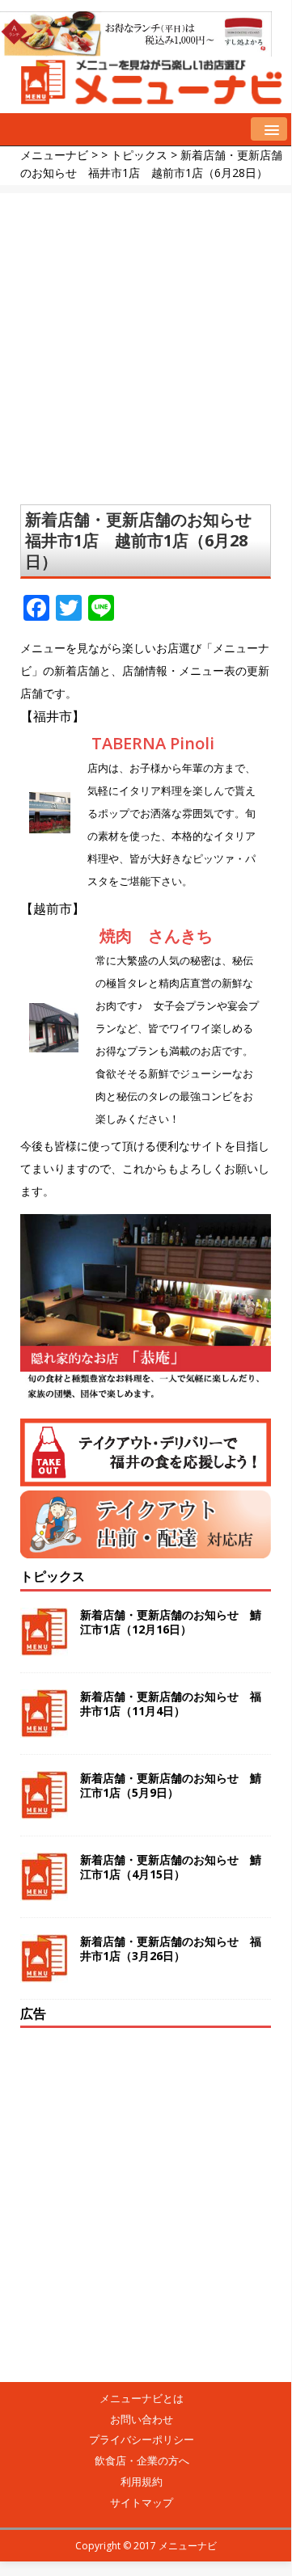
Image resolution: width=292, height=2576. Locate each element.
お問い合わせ (142, 2419)
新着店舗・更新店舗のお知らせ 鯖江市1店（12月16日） (171, 1622)
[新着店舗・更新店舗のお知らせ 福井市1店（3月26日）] (44, 1973)
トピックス (53, 1576)
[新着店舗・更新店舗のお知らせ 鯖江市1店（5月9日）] (44, 1809)
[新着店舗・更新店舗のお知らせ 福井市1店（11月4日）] (44, 1728)
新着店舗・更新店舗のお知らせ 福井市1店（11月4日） (171, 1703)
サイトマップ (142, 2502)
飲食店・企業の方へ (142, 2460)
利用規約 (142, 2481)
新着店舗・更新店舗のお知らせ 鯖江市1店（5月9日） (171, 1785)
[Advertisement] (146, 339)
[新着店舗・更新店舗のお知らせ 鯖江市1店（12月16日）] (44, 1646)
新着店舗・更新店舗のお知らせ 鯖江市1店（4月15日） (171, 1867)
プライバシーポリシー (142, 2439)
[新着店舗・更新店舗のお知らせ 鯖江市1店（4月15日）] (44, 1891)
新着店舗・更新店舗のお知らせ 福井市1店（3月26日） (171, 1948)
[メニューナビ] (146, 98)
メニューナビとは (142, 2398)
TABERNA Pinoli (153, 743)
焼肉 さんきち (156, 936)
